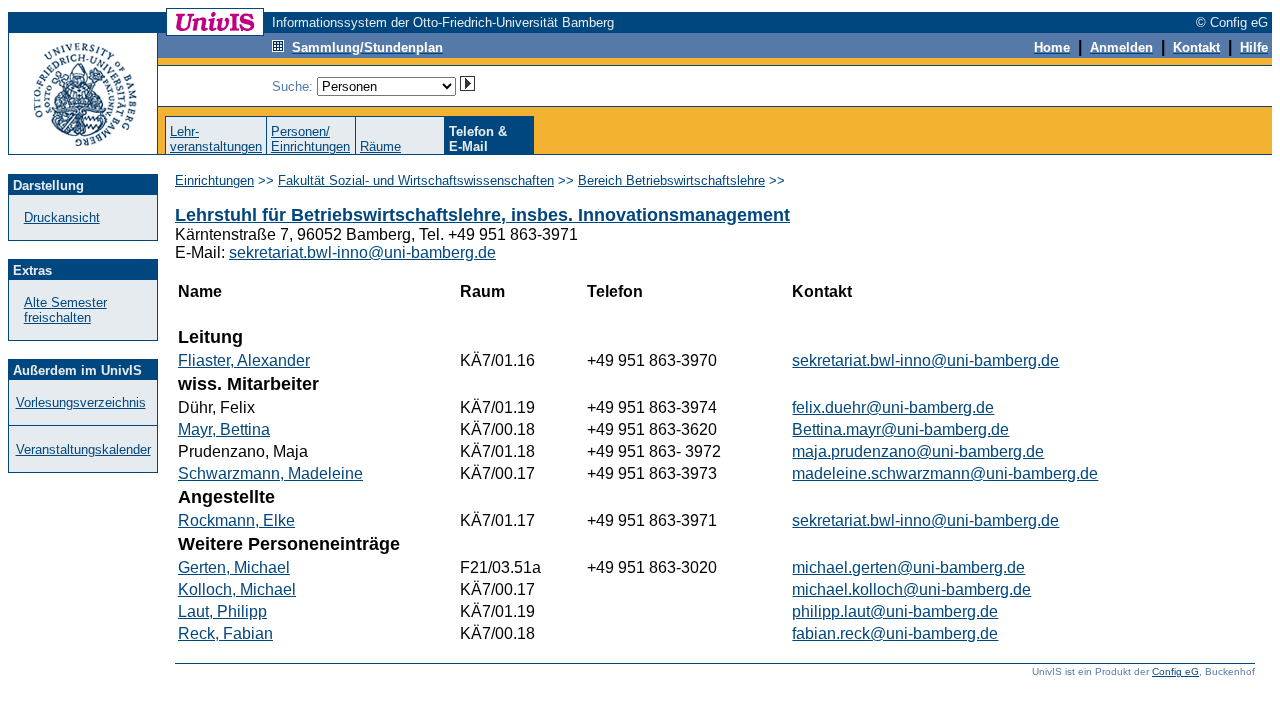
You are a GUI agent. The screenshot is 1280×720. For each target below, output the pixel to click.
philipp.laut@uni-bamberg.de (895, 611)
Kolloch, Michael (237, 589)
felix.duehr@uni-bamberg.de (893, 407)
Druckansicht (62, 217)
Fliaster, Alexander (244, 360)
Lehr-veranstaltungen (216, 139)
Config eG (1175, 671)
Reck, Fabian (225, 633)
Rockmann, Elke (236, 520)
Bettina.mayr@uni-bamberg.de (900, 429)
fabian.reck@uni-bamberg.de (895, 633)
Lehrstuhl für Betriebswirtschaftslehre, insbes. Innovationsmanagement (482, 215)
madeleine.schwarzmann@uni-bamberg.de (945, 473)
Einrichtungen (214, 180)
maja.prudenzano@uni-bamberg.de (918, 451)
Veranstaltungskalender (83, 449)
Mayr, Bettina (224, 429)
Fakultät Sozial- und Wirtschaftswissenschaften (416, 180)
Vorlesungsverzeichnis (81, 402)
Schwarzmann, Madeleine (270, 473)
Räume (380, 146)
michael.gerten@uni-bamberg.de (908, 567)
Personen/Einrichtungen (310, 139)
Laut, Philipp (222, 611)
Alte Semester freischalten (65, 310)
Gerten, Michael (234, 567)
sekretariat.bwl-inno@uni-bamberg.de (362, 252)
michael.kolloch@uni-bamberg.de (911, 589)
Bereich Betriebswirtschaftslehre (671, 180)
